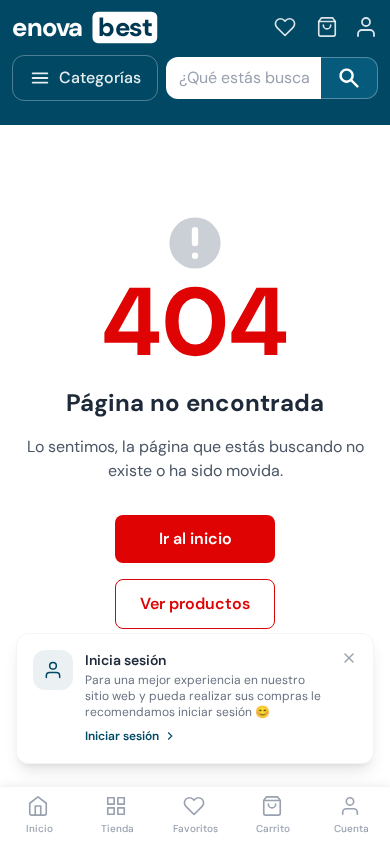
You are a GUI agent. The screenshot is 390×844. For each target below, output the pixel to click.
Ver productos (195, 603)
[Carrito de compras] (327, 27)
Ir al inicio (195, 538)
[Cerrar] (349, 658)
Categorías (100, 77)
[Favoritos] (285, 27)
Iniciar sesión (122, 736)
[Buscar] (349, 78)
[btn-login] (366, 27)
